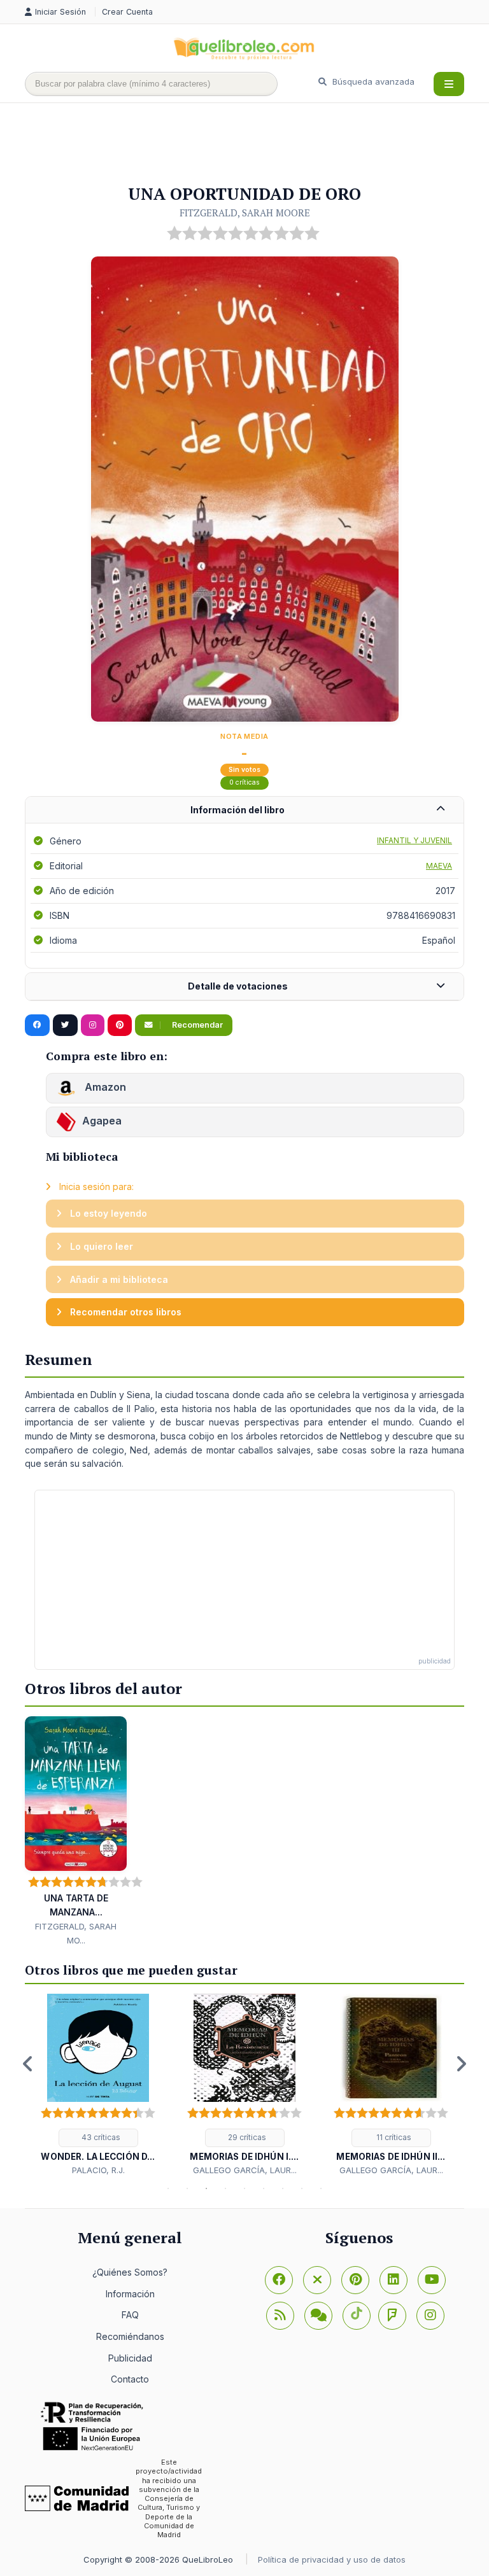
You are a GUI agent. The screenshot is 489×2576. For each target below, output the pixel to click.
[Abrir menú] (449, 84)
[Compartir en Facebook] (37, 1025)
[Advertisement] (257, 144)
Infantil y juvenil (415, 840)
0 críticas (244, 782)
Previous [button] (28, 2064)
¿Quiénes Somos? (130, 2272)
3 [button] (206, 2188)
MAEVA (439, 866)
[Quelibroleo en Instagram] (93, 1025)
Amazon (104, 1087)
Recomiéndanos (130, 2336)
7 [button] (283, 2188)
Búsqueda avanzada (372, 81)
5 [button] (244, 2188)
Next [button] (461, 2064)
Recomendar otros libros (124, 1312)
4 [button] (225, 2188)
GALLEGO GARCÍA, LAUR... (245, 2170)
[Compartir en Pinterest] (120, 1025)
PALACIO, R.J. (98, 2170)
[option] (98, 2085)
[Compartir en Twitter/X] (65, 1025)
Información (130, 2294)
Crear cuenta (127, 12)
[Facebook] (279, 2280)
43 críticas (100, 2137)
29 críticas (246, 2137)
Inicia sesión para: (95, 1186)
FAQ (130, 2315)
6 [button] (264, 2188)
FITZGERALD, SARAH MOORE (245, 213)
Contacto (130, 2379)
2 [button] (187, 2188)
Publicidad (130, 2358)
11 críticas (393, 2137)
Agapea (102, 1121)
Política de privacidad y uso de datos (332, 2559)
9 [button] (321, 2188)
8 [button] (302, 2188)
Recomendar (196, 1025)
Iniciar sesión (62, 12)
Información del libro (237, 810)
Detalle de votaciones (238, 986)
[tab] (244, 810)
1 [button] (168, 2188)
